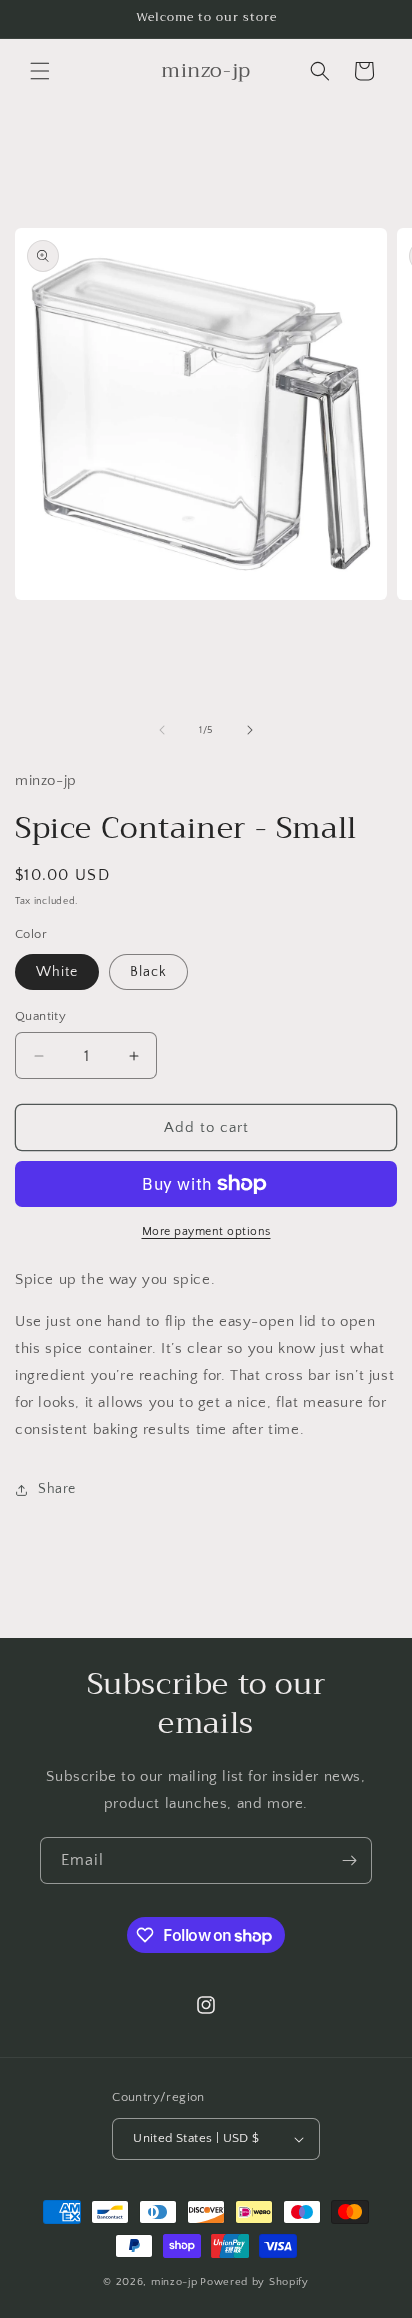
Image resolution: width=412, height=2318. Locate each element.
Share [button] (57, 1489)
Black (148, 972)
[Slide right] (250, 730)
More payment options (206, 1231)
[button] (40, 71)
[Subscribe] (349, 1860)
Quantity (40, 1016)
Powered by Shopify (254, 2282)
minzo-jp (174, 2282)
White (57, 972)
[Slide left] (162, 730)
